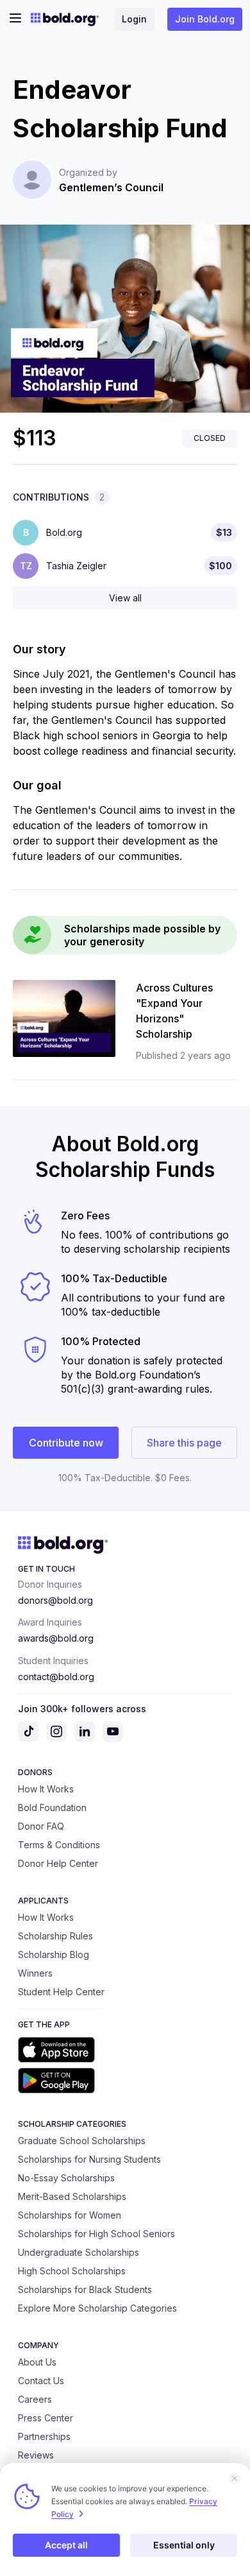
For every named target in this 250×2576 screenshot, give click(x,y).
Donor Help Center (58, 1863)
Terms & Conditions (59, 1845)
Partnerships (44, 2436)
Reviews (36, 2455)
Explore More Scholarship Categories (97, 2308)
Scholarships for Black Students (85, 2289)
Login (134, 19)
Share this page (184, 1443)
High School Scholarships (72, 2271)
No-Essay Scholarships (66, 2178)
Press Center (46, 2418)
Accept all (66, 2545)
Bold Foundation (52, 1807)
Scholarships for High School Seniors (96, 2234)
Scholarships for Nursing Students (89, 2159)
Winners (35, 1973)
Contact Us (41, 2381)
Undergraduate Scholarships (79, 2252)
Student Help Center (61, 1992)
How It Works (46, 1789)
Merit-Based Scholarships (72, 2196)
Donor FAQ (41, 1826)
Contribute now (66, 1443)
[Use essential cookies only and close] (235, 2478)
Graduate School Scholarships (82, 2141)
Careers (35, 2399)
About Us (37, 2362)
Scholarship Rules (55, 1936)
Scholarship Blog (54, 1954)
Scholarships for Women (70, 2215)
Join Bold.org (205, 19)
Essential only (184, 2545)
